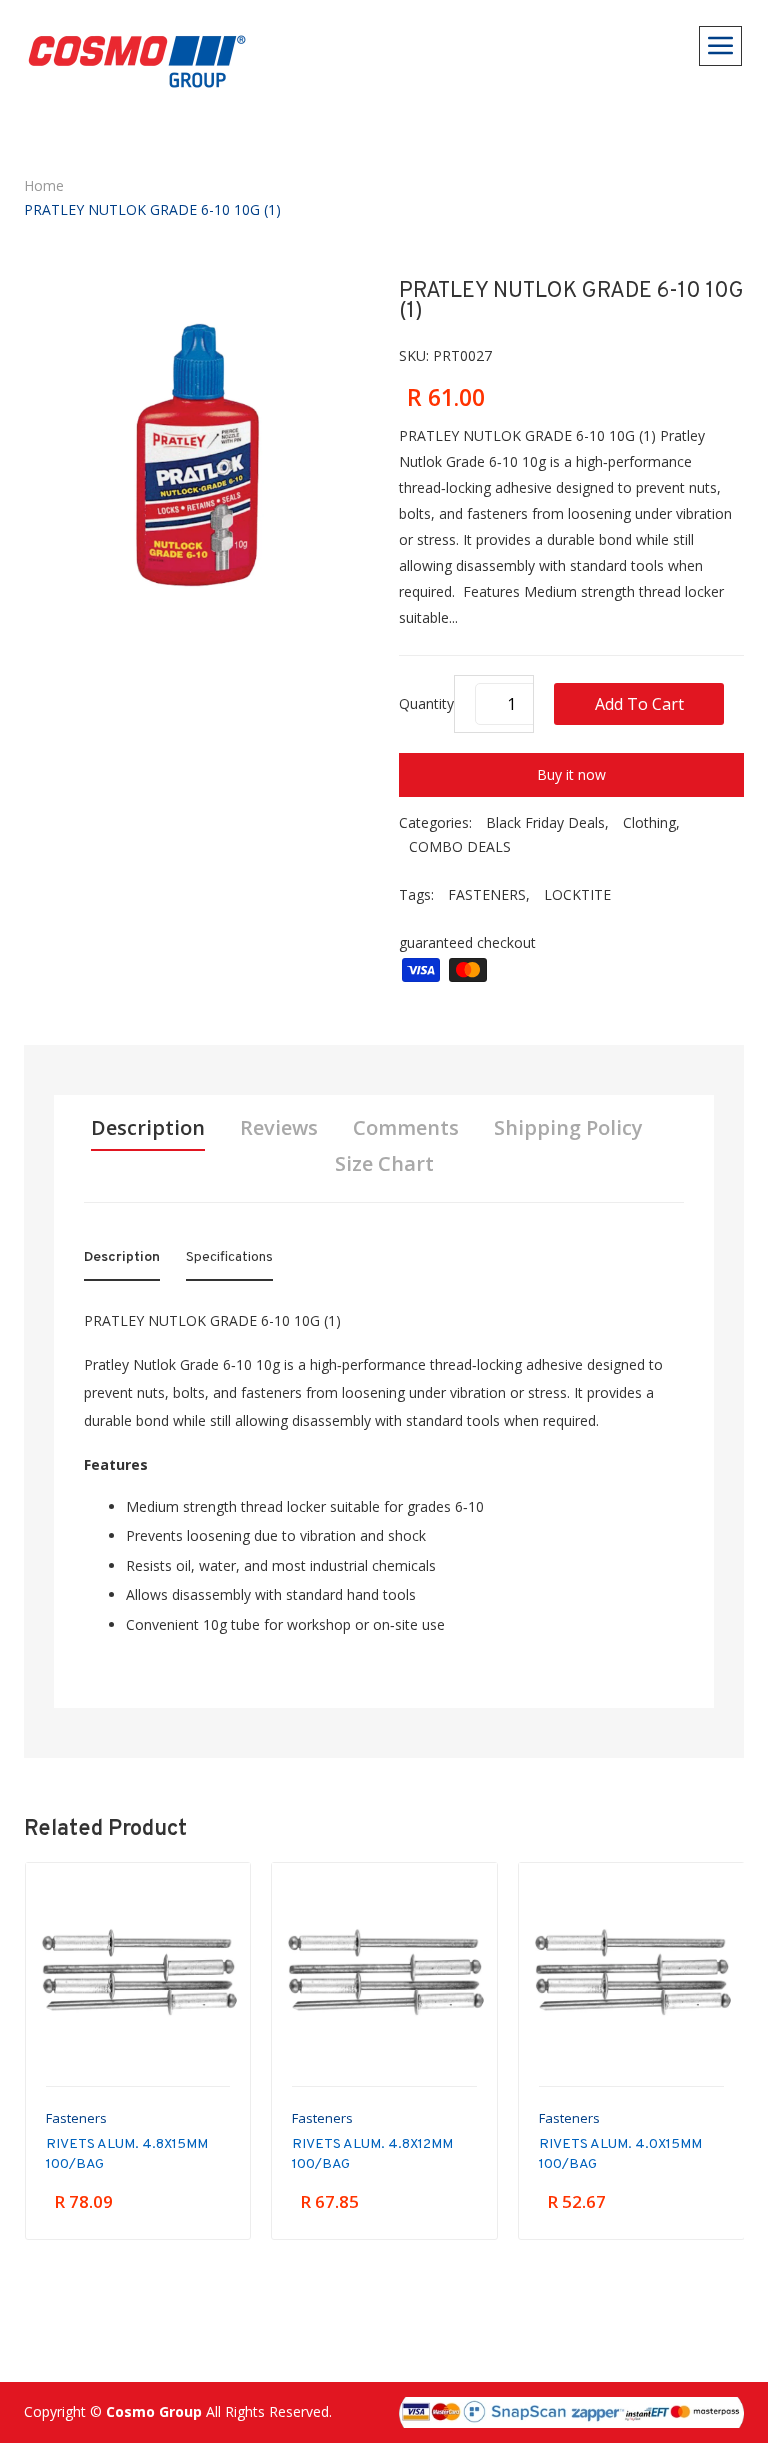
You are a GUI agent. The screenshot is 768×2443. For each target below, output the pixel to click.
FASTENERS (487, 894)
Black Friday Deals (545, 822)
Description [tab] (148, 1128)
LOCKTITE (577, 894)
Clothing (649, 822)
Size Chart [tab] (384, 1164)
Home (44, 185)
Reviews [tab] (279, 1128)
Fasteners (76, 2118)
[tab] (122, 1262)
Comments (406, 1128)
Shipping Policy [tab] (568, 1128)
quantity (426, 703)
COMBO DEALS (460, 846)
